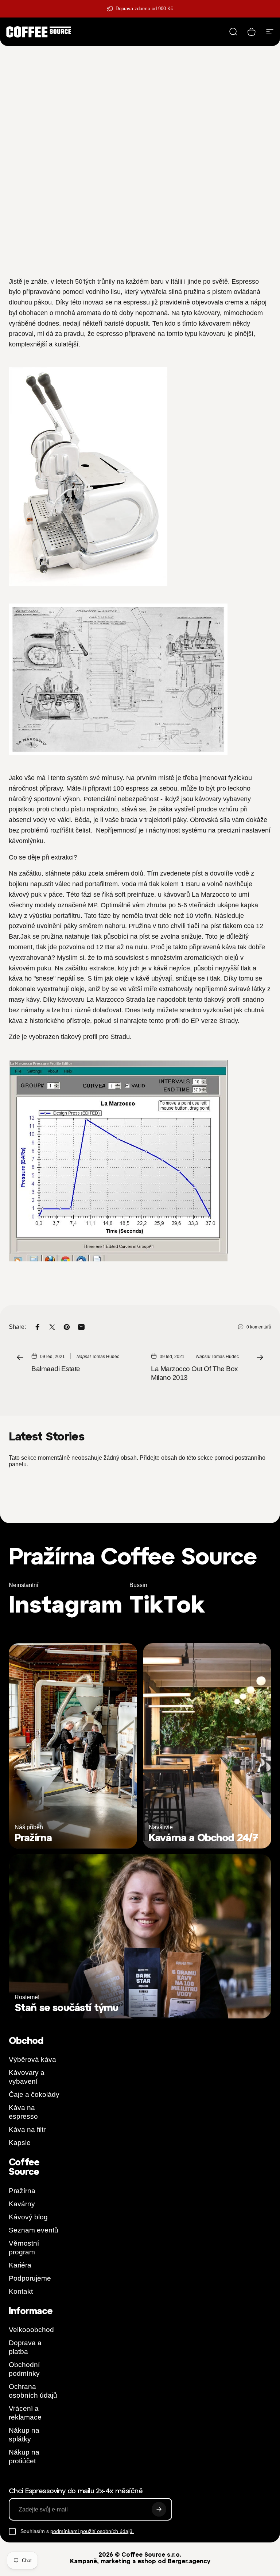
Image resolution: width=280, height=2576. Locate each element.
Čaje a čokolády (34, 2094)
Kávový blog (28, 2217)
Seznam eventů (34, 2230)
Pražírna (22, 2191)
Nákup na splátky (24, 2435)
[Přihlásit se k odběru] (159, 2509)
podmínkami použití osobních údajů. (92, 2531)
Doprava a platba (25, 2347)
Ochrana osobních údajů (33, 2391)
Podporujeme (30, 2278)
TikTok (167, 1604)
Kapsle (20, 2143)
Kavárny (22, 2204)
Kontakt (21, 2291)
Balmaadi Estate (56, 1369)
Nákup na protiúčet (24, 2457)
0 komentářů (259, 1327)
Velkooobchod (31, 2330)
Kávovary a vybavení (27, 2077)
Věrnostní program (24, 2248)
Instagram (65, 1604)
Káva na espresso (23, 2112)
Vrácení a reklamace (25, 2413)
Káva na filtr (27, 2129)
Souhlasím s (77, 2531)
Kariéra (20, 2265)
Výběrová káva (32, 2059)
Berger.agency (189, 2561)
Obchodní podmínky (24, 2369)
